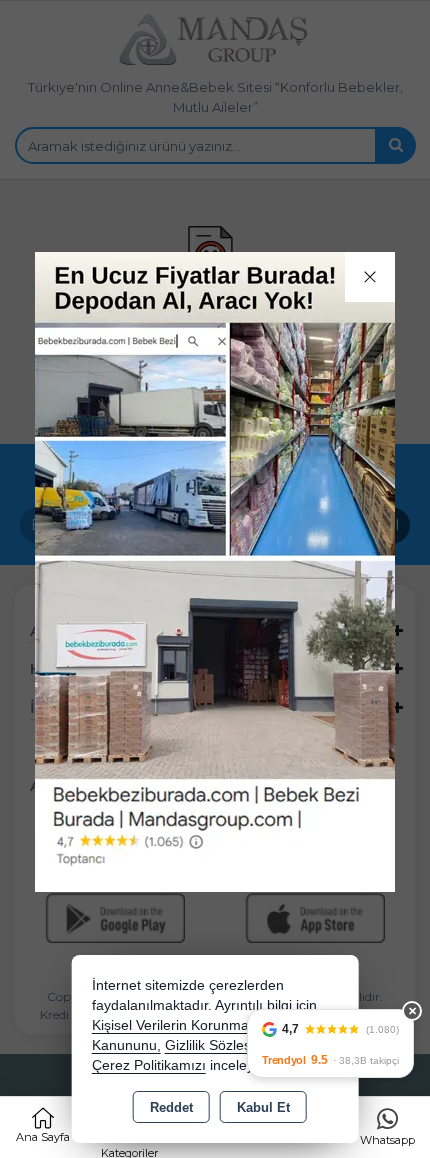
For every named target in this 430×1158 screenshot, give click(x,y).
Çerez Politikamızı (149, 1065)
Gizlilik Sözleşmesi (223, 1045)
